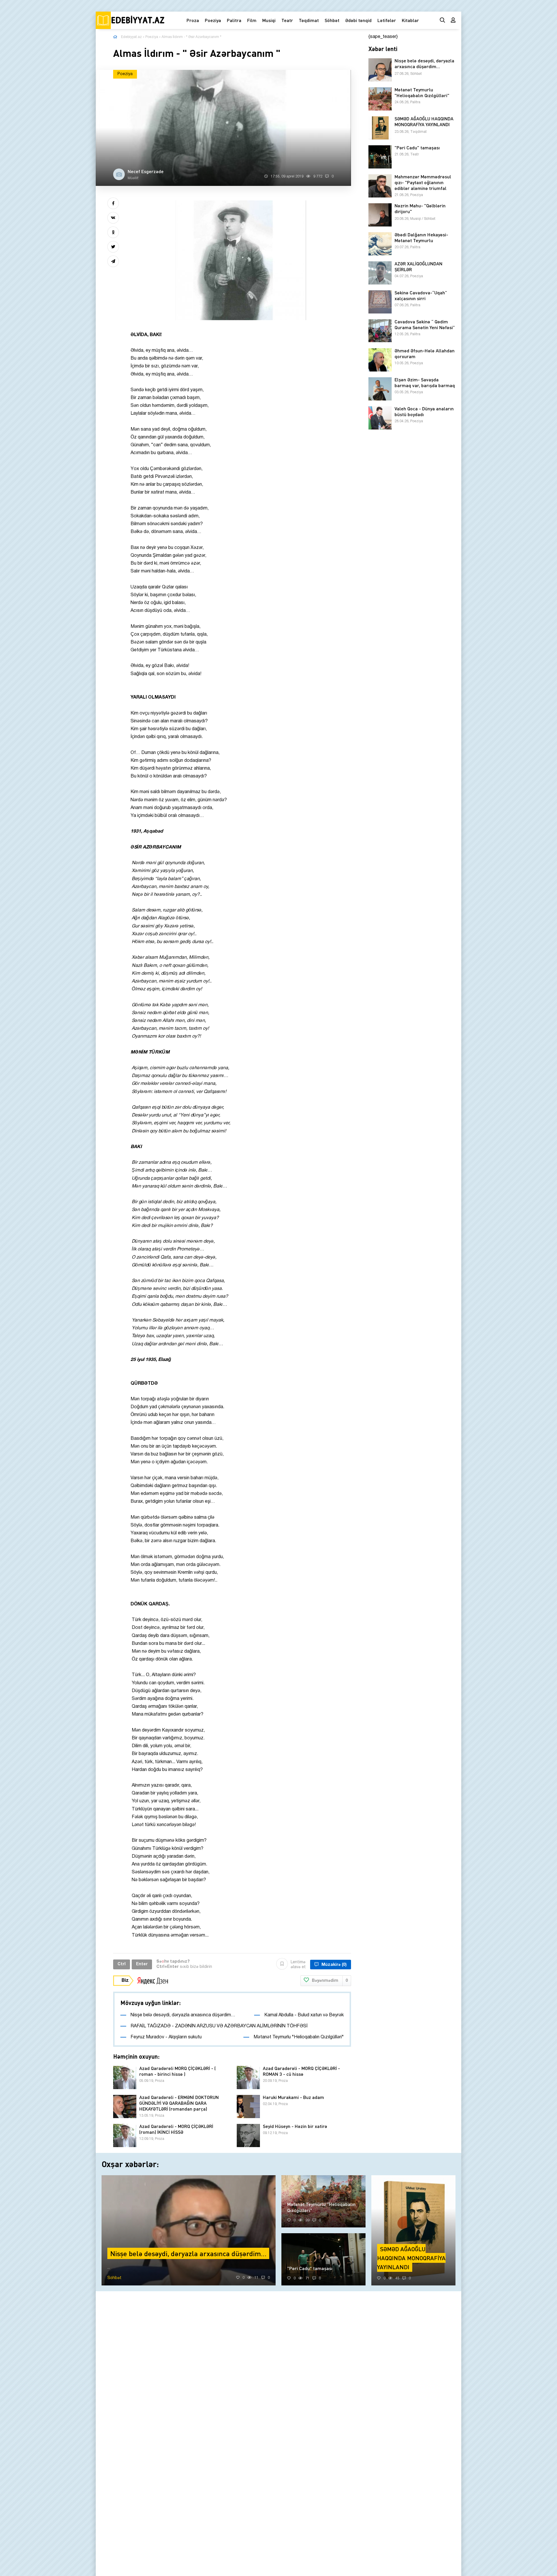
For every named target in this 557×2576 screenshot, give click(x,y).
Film (252, 20)
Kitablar (410, 20)
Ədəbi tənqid (358, 20)
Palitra (234, 20)
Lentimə (298, 1965)
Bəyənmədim (330, 1981)
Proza (193, 20)
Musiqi (269, 20)
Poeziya (213, 20)
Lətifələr (387, 20)
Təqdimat (309, 20)
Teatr (287, 20)
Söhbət (332, 20)
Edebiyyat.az (131, 37)
